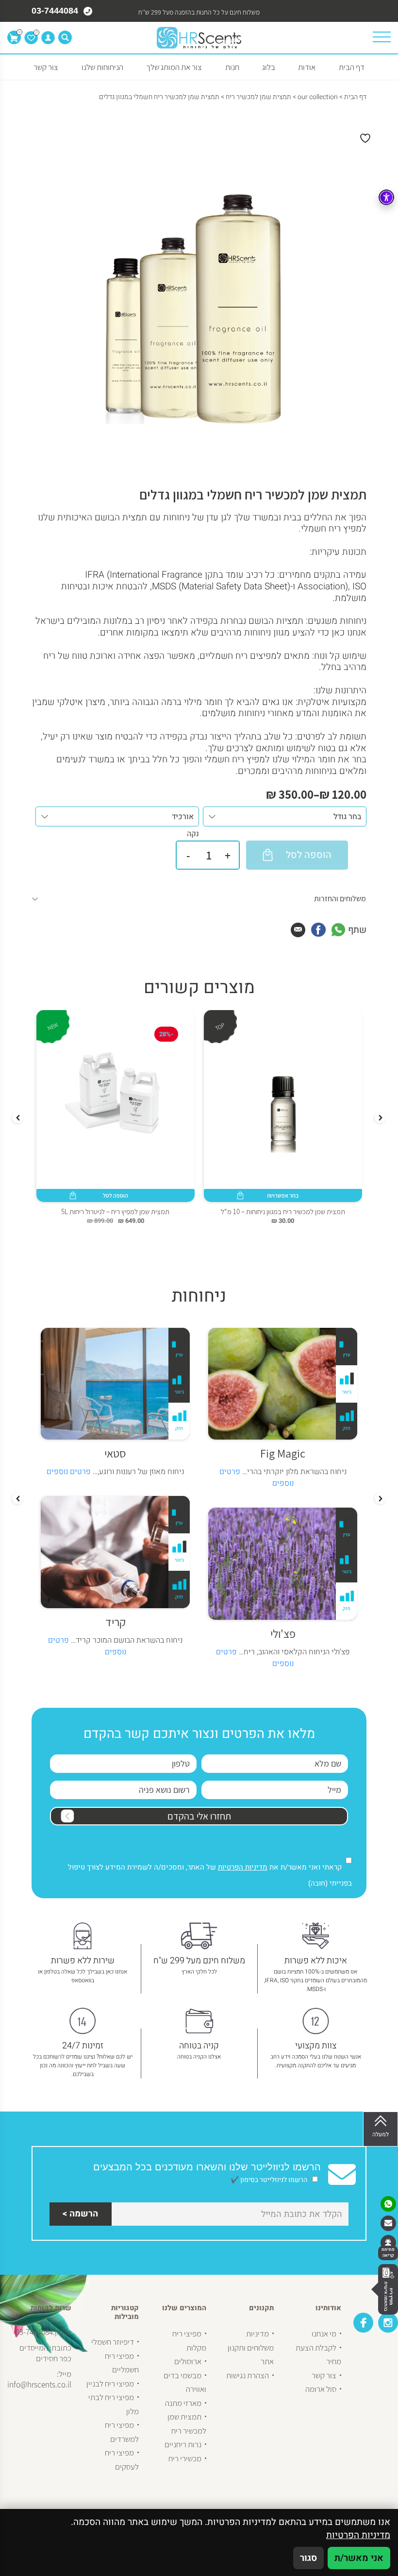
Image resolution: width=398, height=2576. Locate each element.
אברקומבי (279, 1633)
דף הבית (352, 67)
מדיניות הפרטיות (243, 1867)
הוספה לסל (116, 1195)
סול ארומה (321, 2389)
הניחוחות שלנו (102, 67)
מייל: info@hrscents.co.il (39, 2379)
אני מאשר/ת (359, 2558)
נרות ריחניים (183, 2444)
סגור (308, 2558)
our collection (318, 97)
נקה (193, 834)
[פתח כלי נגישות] (386, 197)
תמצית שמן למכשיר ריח (258, 97)
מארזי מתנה (183, 2403)
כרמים (279, 1453)
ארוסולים (188, 2361)
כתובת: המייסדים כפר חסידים (45, 2353)
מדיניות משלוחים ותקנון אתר (251, 2347)
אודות (307, 67)
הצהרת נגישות (248, 2375)
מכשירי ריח (185, 2458)
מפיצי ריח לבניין (110, 2384)
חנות (232, 67)
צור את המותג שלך (174, 67)
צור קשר (46, 67)
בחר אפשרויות (283, 1195)
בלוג (269, 67)
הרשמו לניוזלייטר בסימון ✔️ (270, 2180)
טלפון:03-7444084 (43, 2332)
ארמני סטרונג (112, 1633)
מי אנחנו (324, 2334)
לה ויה (112, 1453)
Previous (380, 1118)
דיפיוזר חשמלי (113, 2342)
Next (18, 1118)
